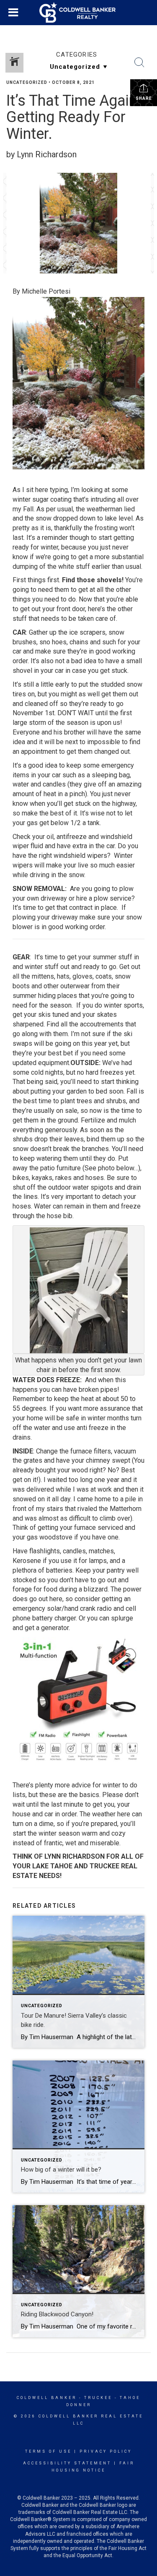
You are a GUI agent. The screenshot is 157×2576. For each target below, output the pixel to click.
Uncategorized (27, 82)
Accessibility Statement (67, 2463)
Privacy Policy (106, 2451)
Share (144, 98)
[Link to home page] (79, 13)
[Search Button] (139, 63)
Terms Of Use (48, 2451)
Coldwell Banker (47, 2398)
